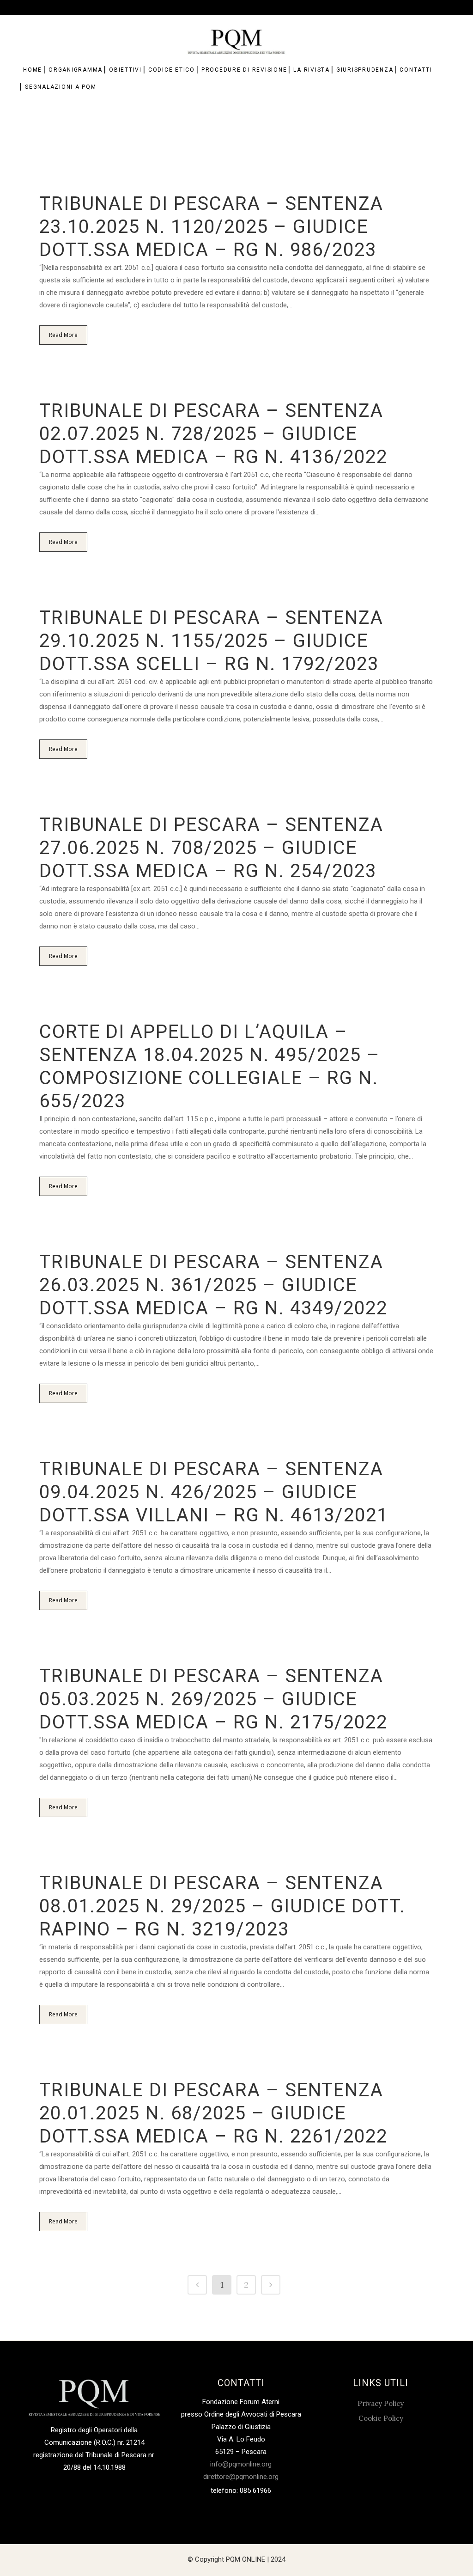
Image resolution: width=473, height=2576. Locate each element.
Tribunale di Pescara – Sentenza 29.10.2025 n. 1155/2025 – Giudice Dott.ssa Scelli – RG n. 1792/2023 (211, 641)
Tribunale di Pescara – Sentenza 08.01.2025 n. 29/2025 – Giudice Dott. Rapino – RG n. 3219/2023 (222, 1906)
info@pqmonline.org (241, 2464)
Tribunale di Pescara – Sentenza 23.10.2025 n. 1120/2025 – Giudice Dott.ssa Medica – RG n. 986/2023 (211, 227)
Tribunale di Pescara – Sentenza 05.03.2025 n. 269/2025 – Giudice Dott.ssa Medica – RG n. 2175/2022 (213, 1699)
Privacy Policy (381, 2403)
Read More (63, 335)
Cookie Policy (381, 2418)
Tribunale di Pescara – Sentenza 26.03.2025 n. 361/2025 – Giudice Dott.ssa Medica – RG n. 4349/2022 (213, 1285)
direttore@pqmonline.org (241, 2477)
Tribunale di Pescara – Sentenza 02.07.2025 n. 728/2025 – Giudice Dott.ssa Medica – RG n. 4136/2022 (213, 434)
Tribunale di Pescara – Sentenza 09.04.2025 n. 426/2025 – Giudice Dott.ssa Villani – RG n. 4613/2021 (214, 1492)
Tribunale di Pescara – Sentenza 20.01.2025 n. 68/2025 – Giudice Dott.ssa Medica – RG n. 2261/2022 (213, 2113)
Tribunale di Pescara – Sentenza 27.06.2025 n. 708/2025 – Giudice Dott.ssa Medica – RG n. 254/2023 (211, 848)
